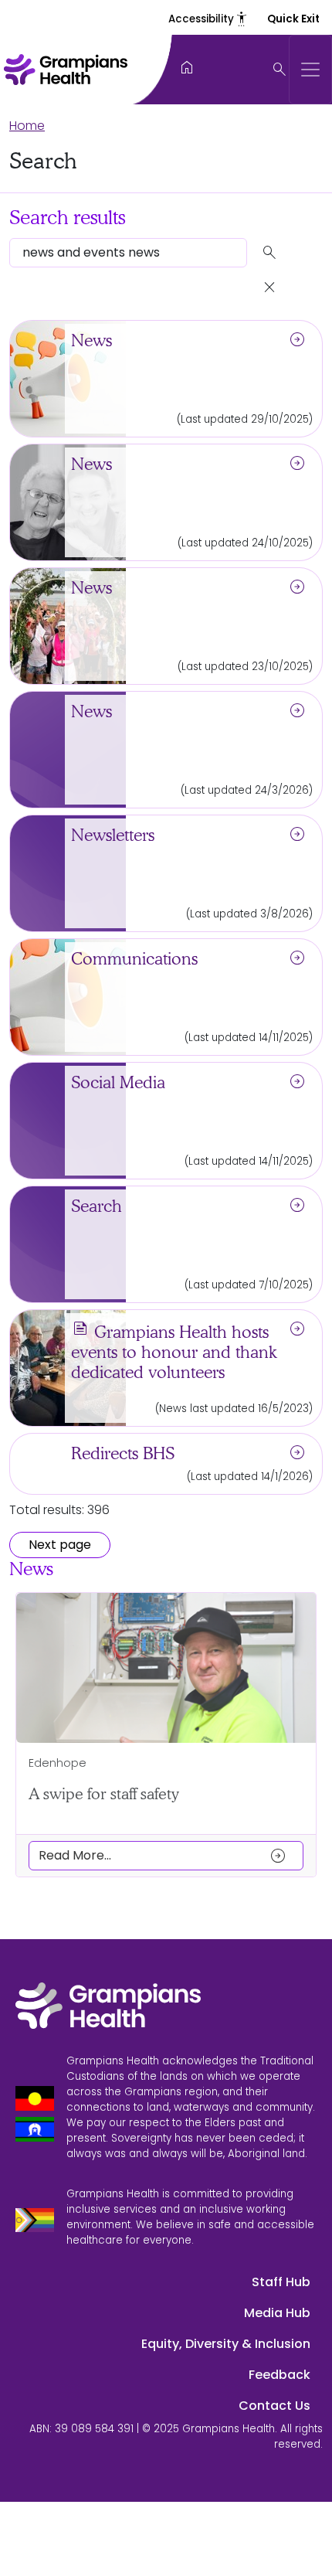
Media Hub (277, 2313)
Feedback (279, 2375)
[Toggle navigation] (310, 70)
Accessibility (208, 19)
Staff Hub (281, 2282)
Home (27, 126)
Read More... (163, 1856)
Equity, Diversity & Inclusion (226, 2344)
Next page (60, 1545)
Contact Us (274, 2406)
